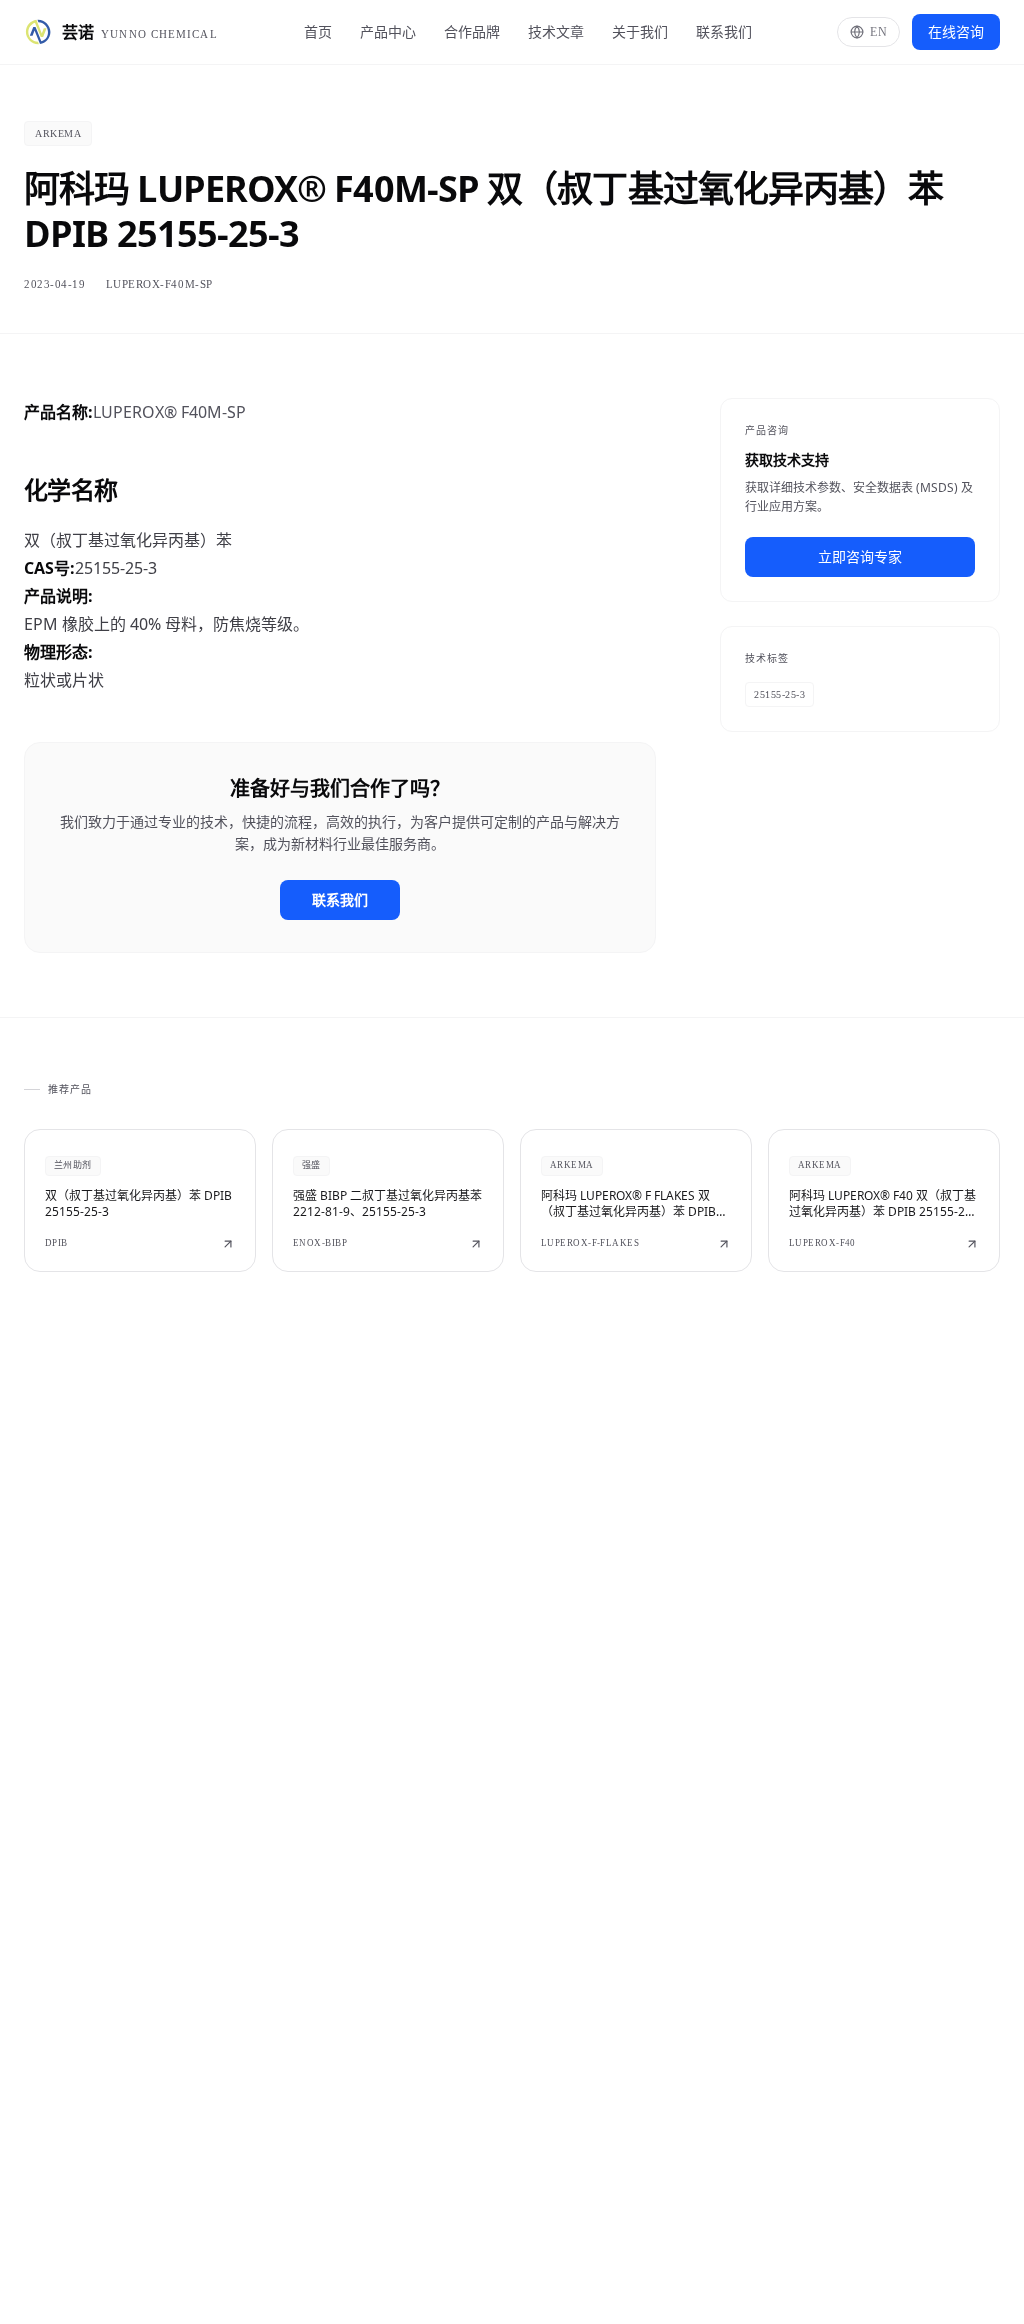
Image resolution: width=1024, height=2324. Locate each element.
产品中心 (388, 31)
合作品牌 (472, 31)
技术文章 (556, 31)
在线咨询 (956, 31)
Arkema (58, 133)
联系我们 (724, 31)
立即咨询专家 (860, 556)
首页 (318, 31)
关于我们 (640, 31)
